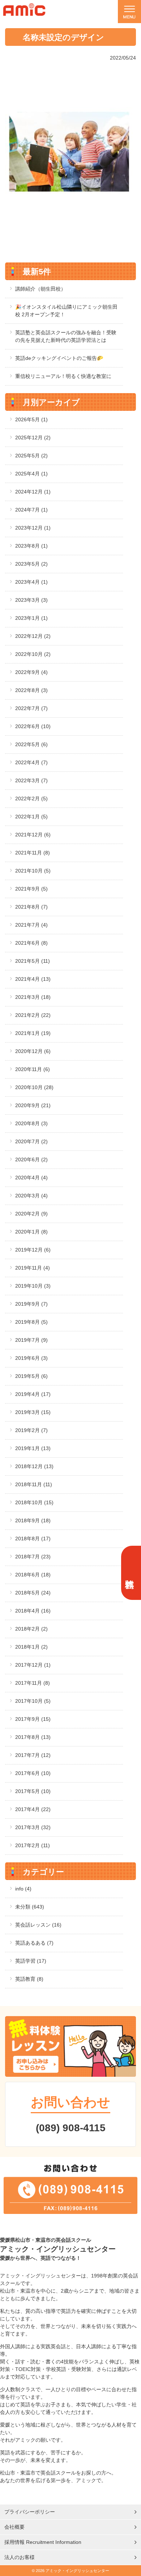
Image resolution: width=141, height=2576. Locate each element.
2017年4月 (33, 1809)
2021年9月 (31, 889)
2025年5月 (31, 456)
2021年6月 (31, 943)
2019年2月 (31, 1430)
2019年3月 (33, 1412)
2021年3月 (33, 997)
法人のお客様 (20, 2557)
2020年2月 (31, 1214)
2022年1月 (31, 817)
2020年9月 (33, 1105)
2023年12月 (33, 528)
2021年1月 (33, 1033)
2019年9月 (31, 1304)
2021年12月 (33, 835)
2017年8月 (33, 1737)
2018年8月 (33, 1539)
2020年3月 (31, 1196)
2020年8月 (31, 1123)
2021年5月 (33, 961)
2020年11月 (33, 1069)
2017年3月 (33, 1827)
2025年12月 (33, 438)
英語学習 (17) (31, 1961)
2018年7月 (33, 1557)
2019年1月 (33, 1448)
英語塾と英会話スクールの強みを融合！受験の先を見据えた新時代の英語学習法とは (66, 336)
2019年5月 (31, 1376)
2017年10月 (33, 1701)
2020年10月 (34, 1087)
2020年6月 (31, 1159)
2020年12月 (33, 1051)
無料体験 (130, 1573)
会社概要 (14, 2527)
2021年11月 (33, 853)
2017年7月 (33, 1755)
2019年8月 (31, 1322)
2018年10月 (34, 1502)
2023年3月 (31, 600)
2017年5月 (33, 1791)
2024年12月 (33, 492)
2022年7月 (31, 708)
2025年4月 (31, 474)
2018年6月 (33, 1575)
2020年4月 (31, 1178)
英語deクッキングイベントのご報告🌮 (59, 358)
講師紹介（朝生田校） (40, 289)
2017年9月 (33, 1719)
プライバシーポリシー (30, 2512)
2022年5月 (31, 744)
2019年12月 (33, 1250)
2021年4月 (33, 979)
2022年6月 (33, 726)
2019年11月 (33, 1268)
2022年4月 (31, 762)
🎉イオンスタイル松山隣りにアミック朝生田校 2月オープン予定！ (66, 311)
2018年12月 (34, 1466)
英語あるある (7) (34, 1943)
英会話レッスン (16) (38, 1925)
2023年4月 (31, 582)
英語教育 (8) (29, 1979)
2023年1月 (31, 618)
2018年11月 (34, 1484)
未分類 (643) (30, 1907)
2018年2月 (31, 1629)
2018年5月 (33, 1593)
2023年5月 (31, 564)
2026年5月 (31, 419)
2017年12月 (33, 1665)
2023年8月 (31, 546)
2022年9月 (31, 672)
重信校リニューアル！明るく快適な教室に (63, 376)
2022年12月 (33, 636)
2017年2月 (33, 1845)
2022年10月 (33, 654)
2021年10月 (33, 871)
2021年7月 (31, 925)
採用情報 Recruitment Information (43, 2542)
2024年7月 (31, 510)
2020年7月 (31, 1141)
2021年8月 (31, 907)
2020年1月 (31, 1232)
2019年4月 (33, 1394)
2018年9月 (33, 1520)
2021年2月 (33, 1015)
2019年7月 (31, 1340)
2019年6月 (31, 1358)
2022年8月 (31, 690)
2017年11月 (33, 1683)
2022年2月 (31, 799)
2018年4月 (33, 1611)
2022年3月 (31, 780)
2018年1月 (31, 1647)
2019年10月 (33, 1286)
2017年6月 (33, 1773)
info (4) (23, 1889)
